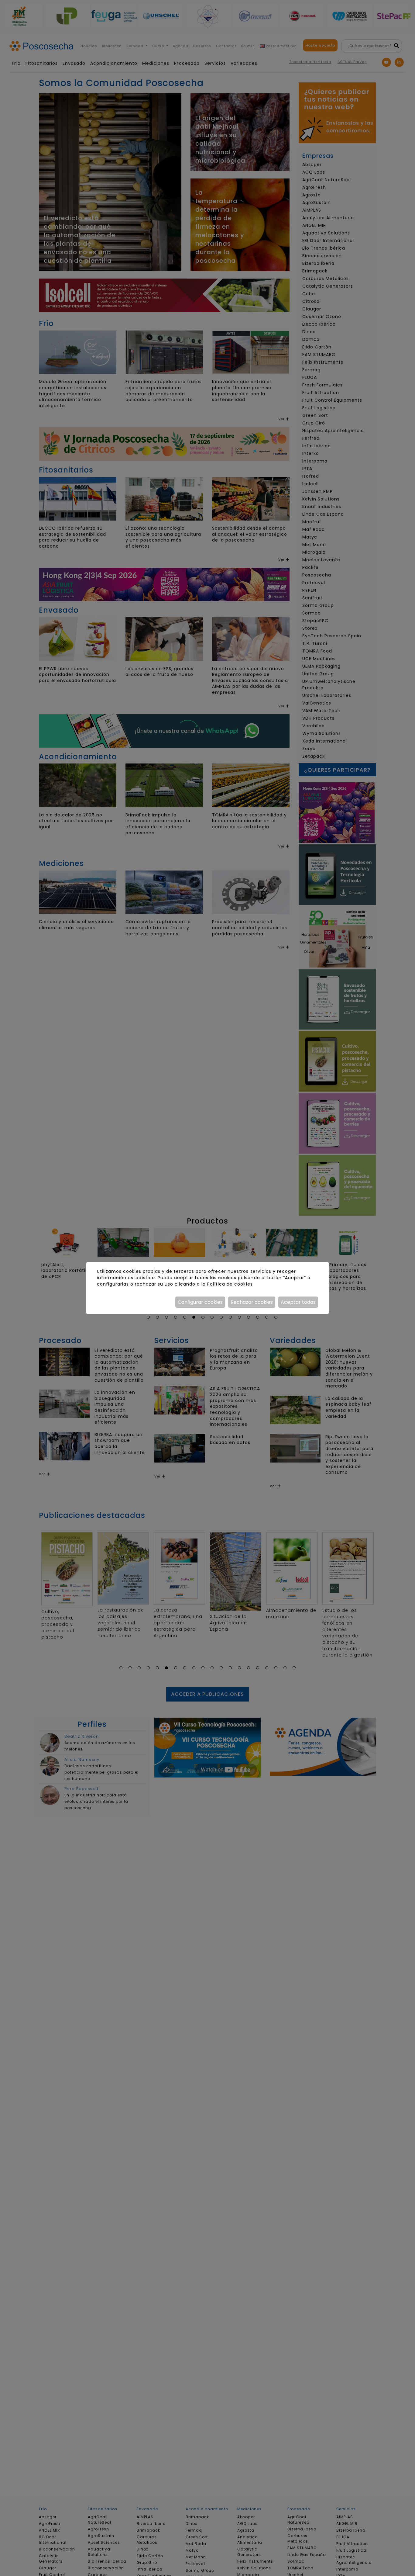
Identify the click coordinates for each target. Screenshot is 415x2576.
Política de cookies (230, 1284)
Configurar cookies (200, 1302)
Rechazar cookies (252, 1302)
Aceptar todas (298, 1302)
